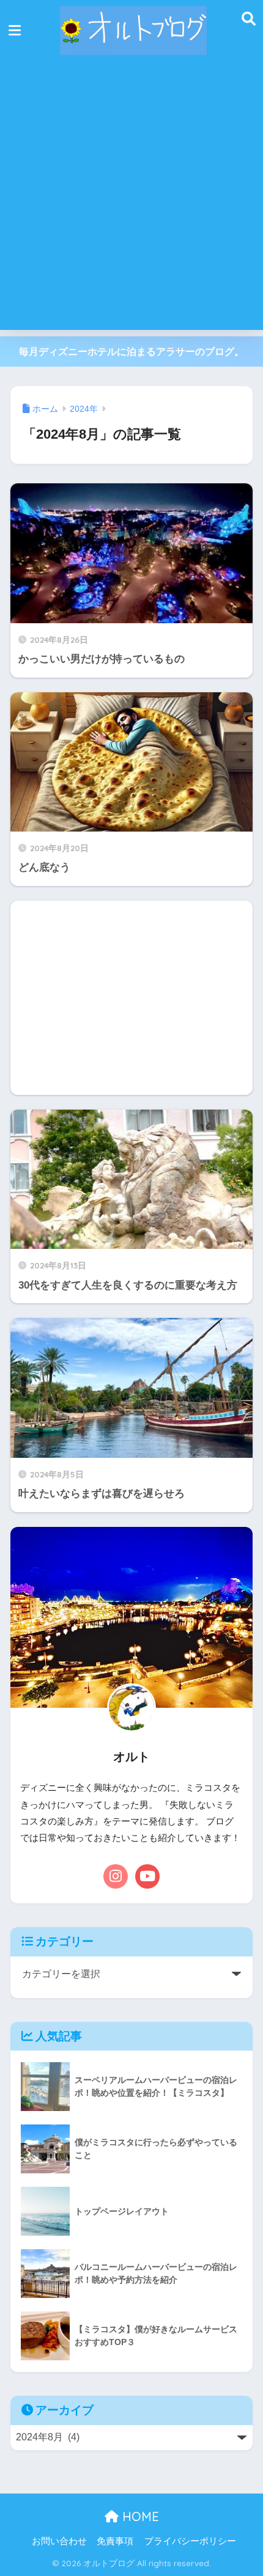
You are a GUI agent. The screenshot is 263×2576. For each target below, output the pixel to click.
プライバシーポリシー (190, 2541)
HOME (139, 2516)
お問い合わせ (59, 2541)
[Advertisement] (131, 199)
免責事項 (115, 2541)
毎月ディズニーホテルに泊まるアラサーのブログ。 (131, 352)
